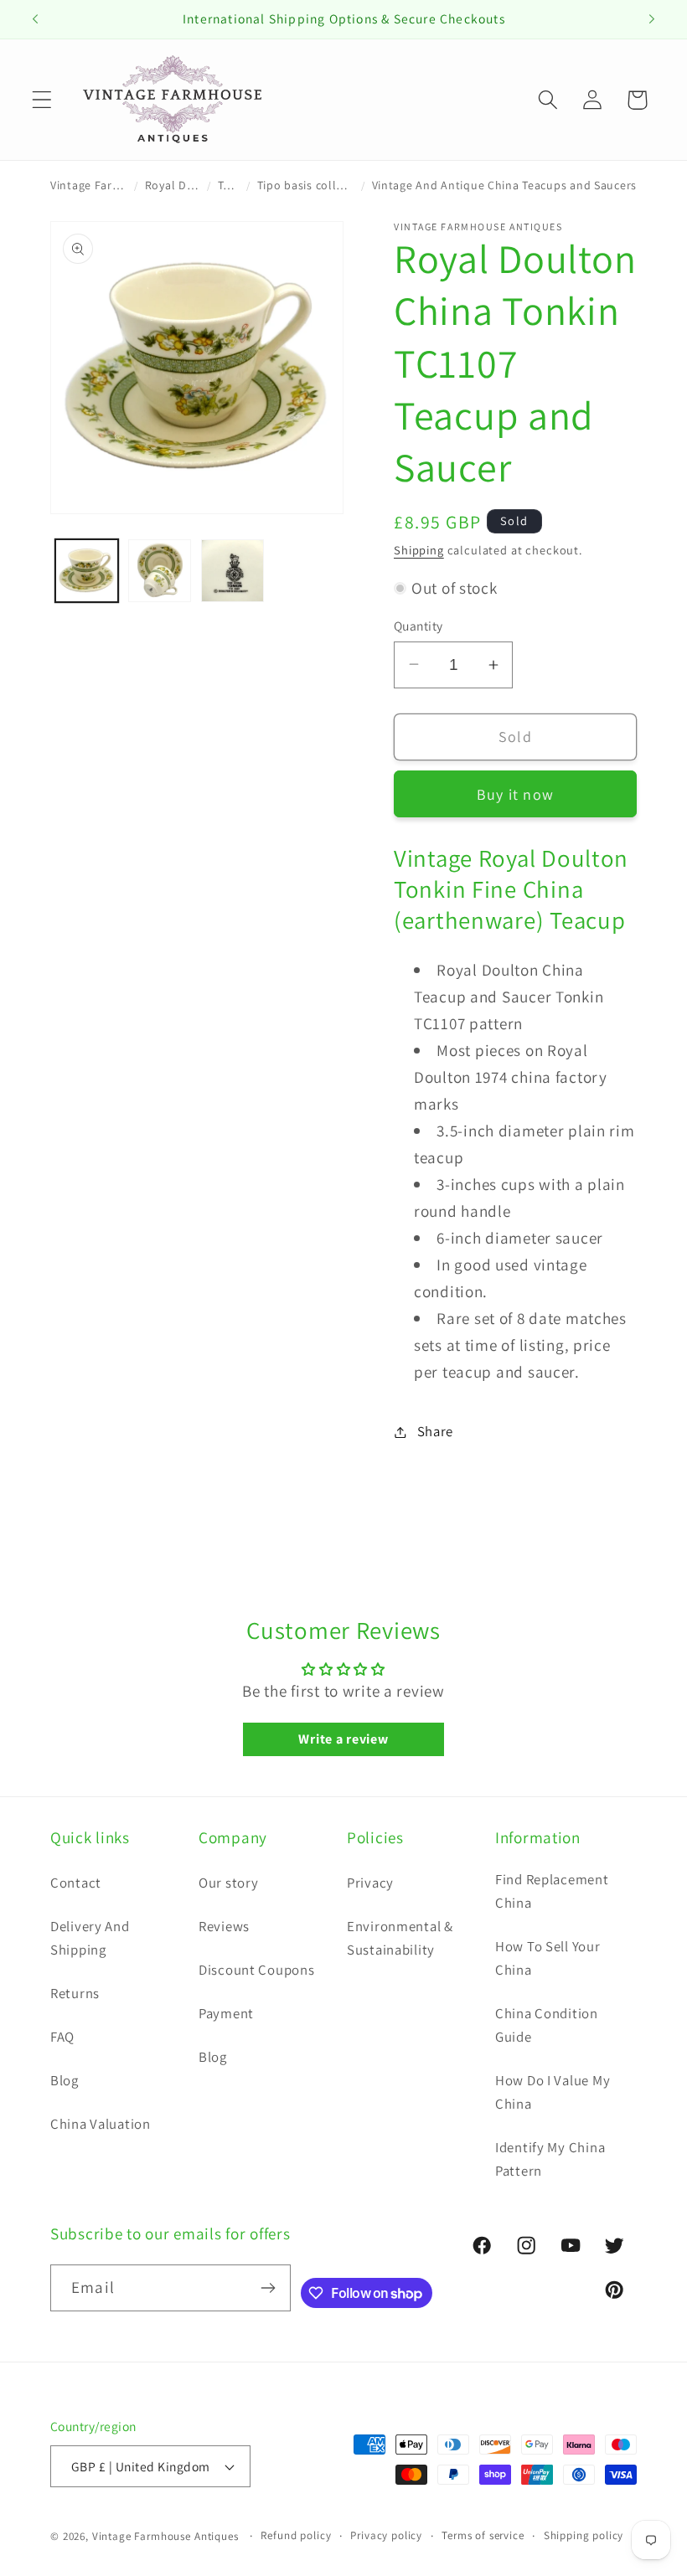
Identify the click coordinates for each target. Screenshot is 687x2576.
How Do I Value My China (553, 2092)
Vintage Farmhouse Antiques (89, 185)
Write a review (343, 1739)
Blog (65, 2080)
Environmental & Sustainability (400, 1938)
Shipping (419, 550)
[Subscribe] (268, 2288)
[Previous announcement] (35, 19)
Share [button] (435, 1431)
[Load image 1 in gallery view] (87, 571)
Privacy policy (386, 2535)
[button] (42, 100)
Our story (228, 1883)
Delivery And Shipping (90, 1938)
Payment (226, 2013)
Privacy (370, 1883)
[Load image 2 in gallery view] (160, 571)
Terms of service (483, 2535)
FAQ (62, 2037)
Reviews (224, 1926)
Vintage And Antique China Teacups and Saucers (504, 185)
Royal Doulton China (173, 185)
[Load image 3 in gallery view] (232, 571)
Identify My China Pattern (550, 2159)
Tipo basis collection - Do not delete (306, 185)
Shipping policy (584, 2535)
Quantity (418, 626)
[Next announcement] (652, 19)
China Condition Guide (547, 2025)
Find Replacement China (552, 1891)
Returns (75, 1993)
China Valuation (101, 2124)
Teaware (229, 185)
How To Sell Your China (548, 1958)
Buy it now (515, 794)
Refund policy (296, 2535)
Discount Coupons (257, 1970)
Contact (76, 1883)
